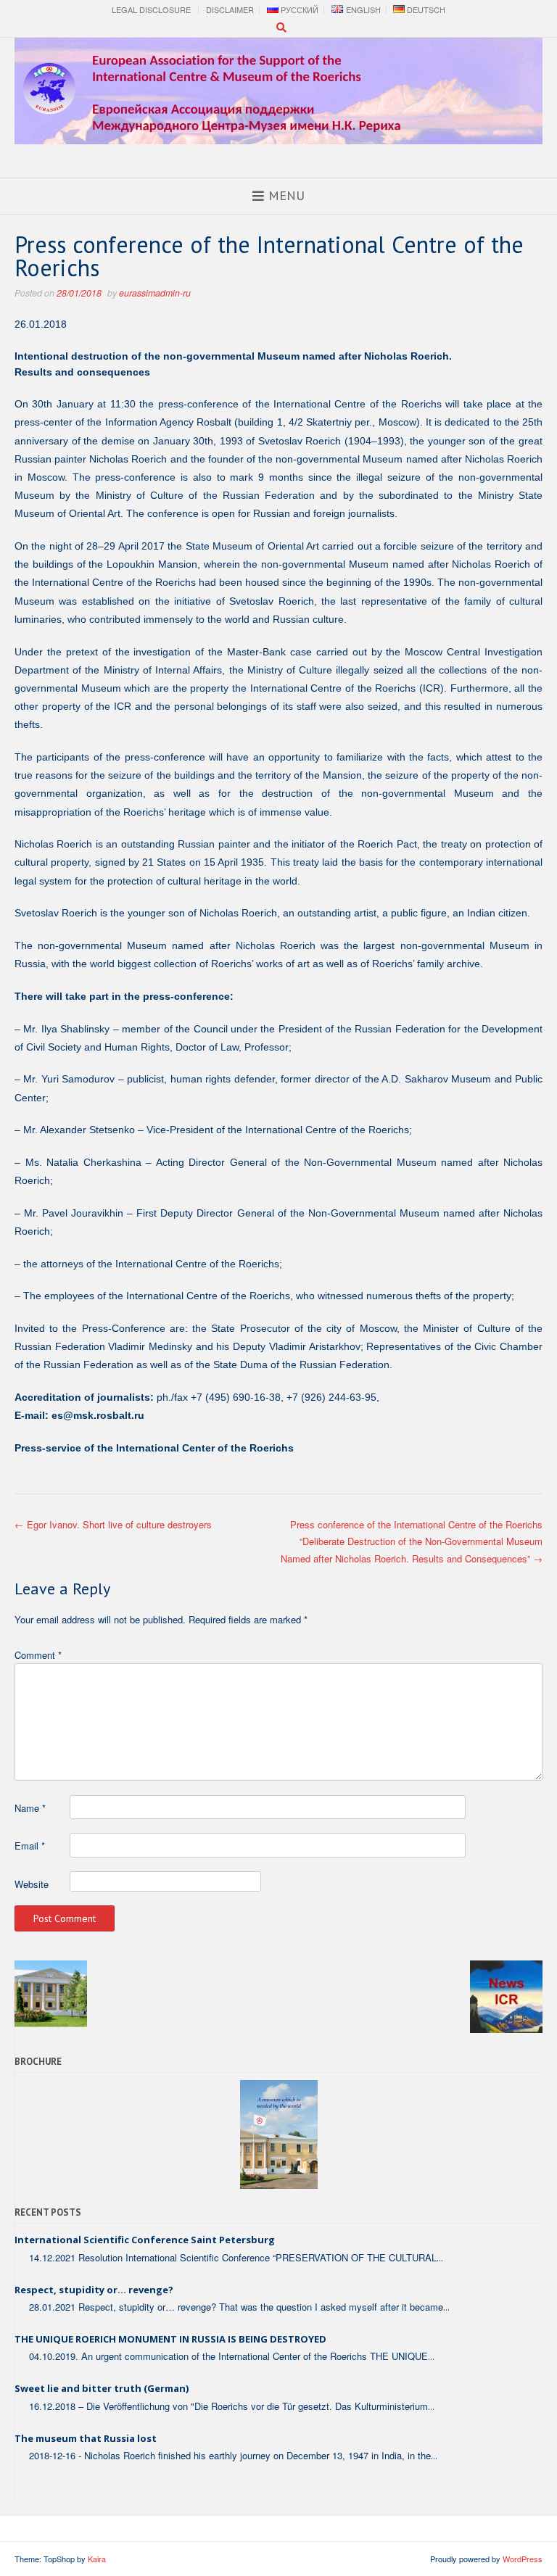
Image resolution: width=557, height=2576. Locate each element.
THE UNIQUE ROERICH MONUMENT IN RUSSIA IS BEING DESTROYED (170, 2339)
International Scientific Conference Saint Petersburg (145, 2240)
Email (30, 1846)
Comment (38, 1655)
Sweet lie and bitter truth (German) (102, 2388)
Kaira (97, 2559)
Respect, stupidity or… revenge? (94, 2290)
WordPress (523, 2559)
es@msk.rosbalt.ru (98, 1415)
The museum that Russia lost (86, 2438)
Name (30, 1808)
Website (32, 1884)
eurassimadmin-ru (155, 293)
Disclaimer (230, 10)
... (440, 2258)
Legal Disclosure (151, 10)
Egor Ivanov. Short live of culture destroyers (113, 1524)
